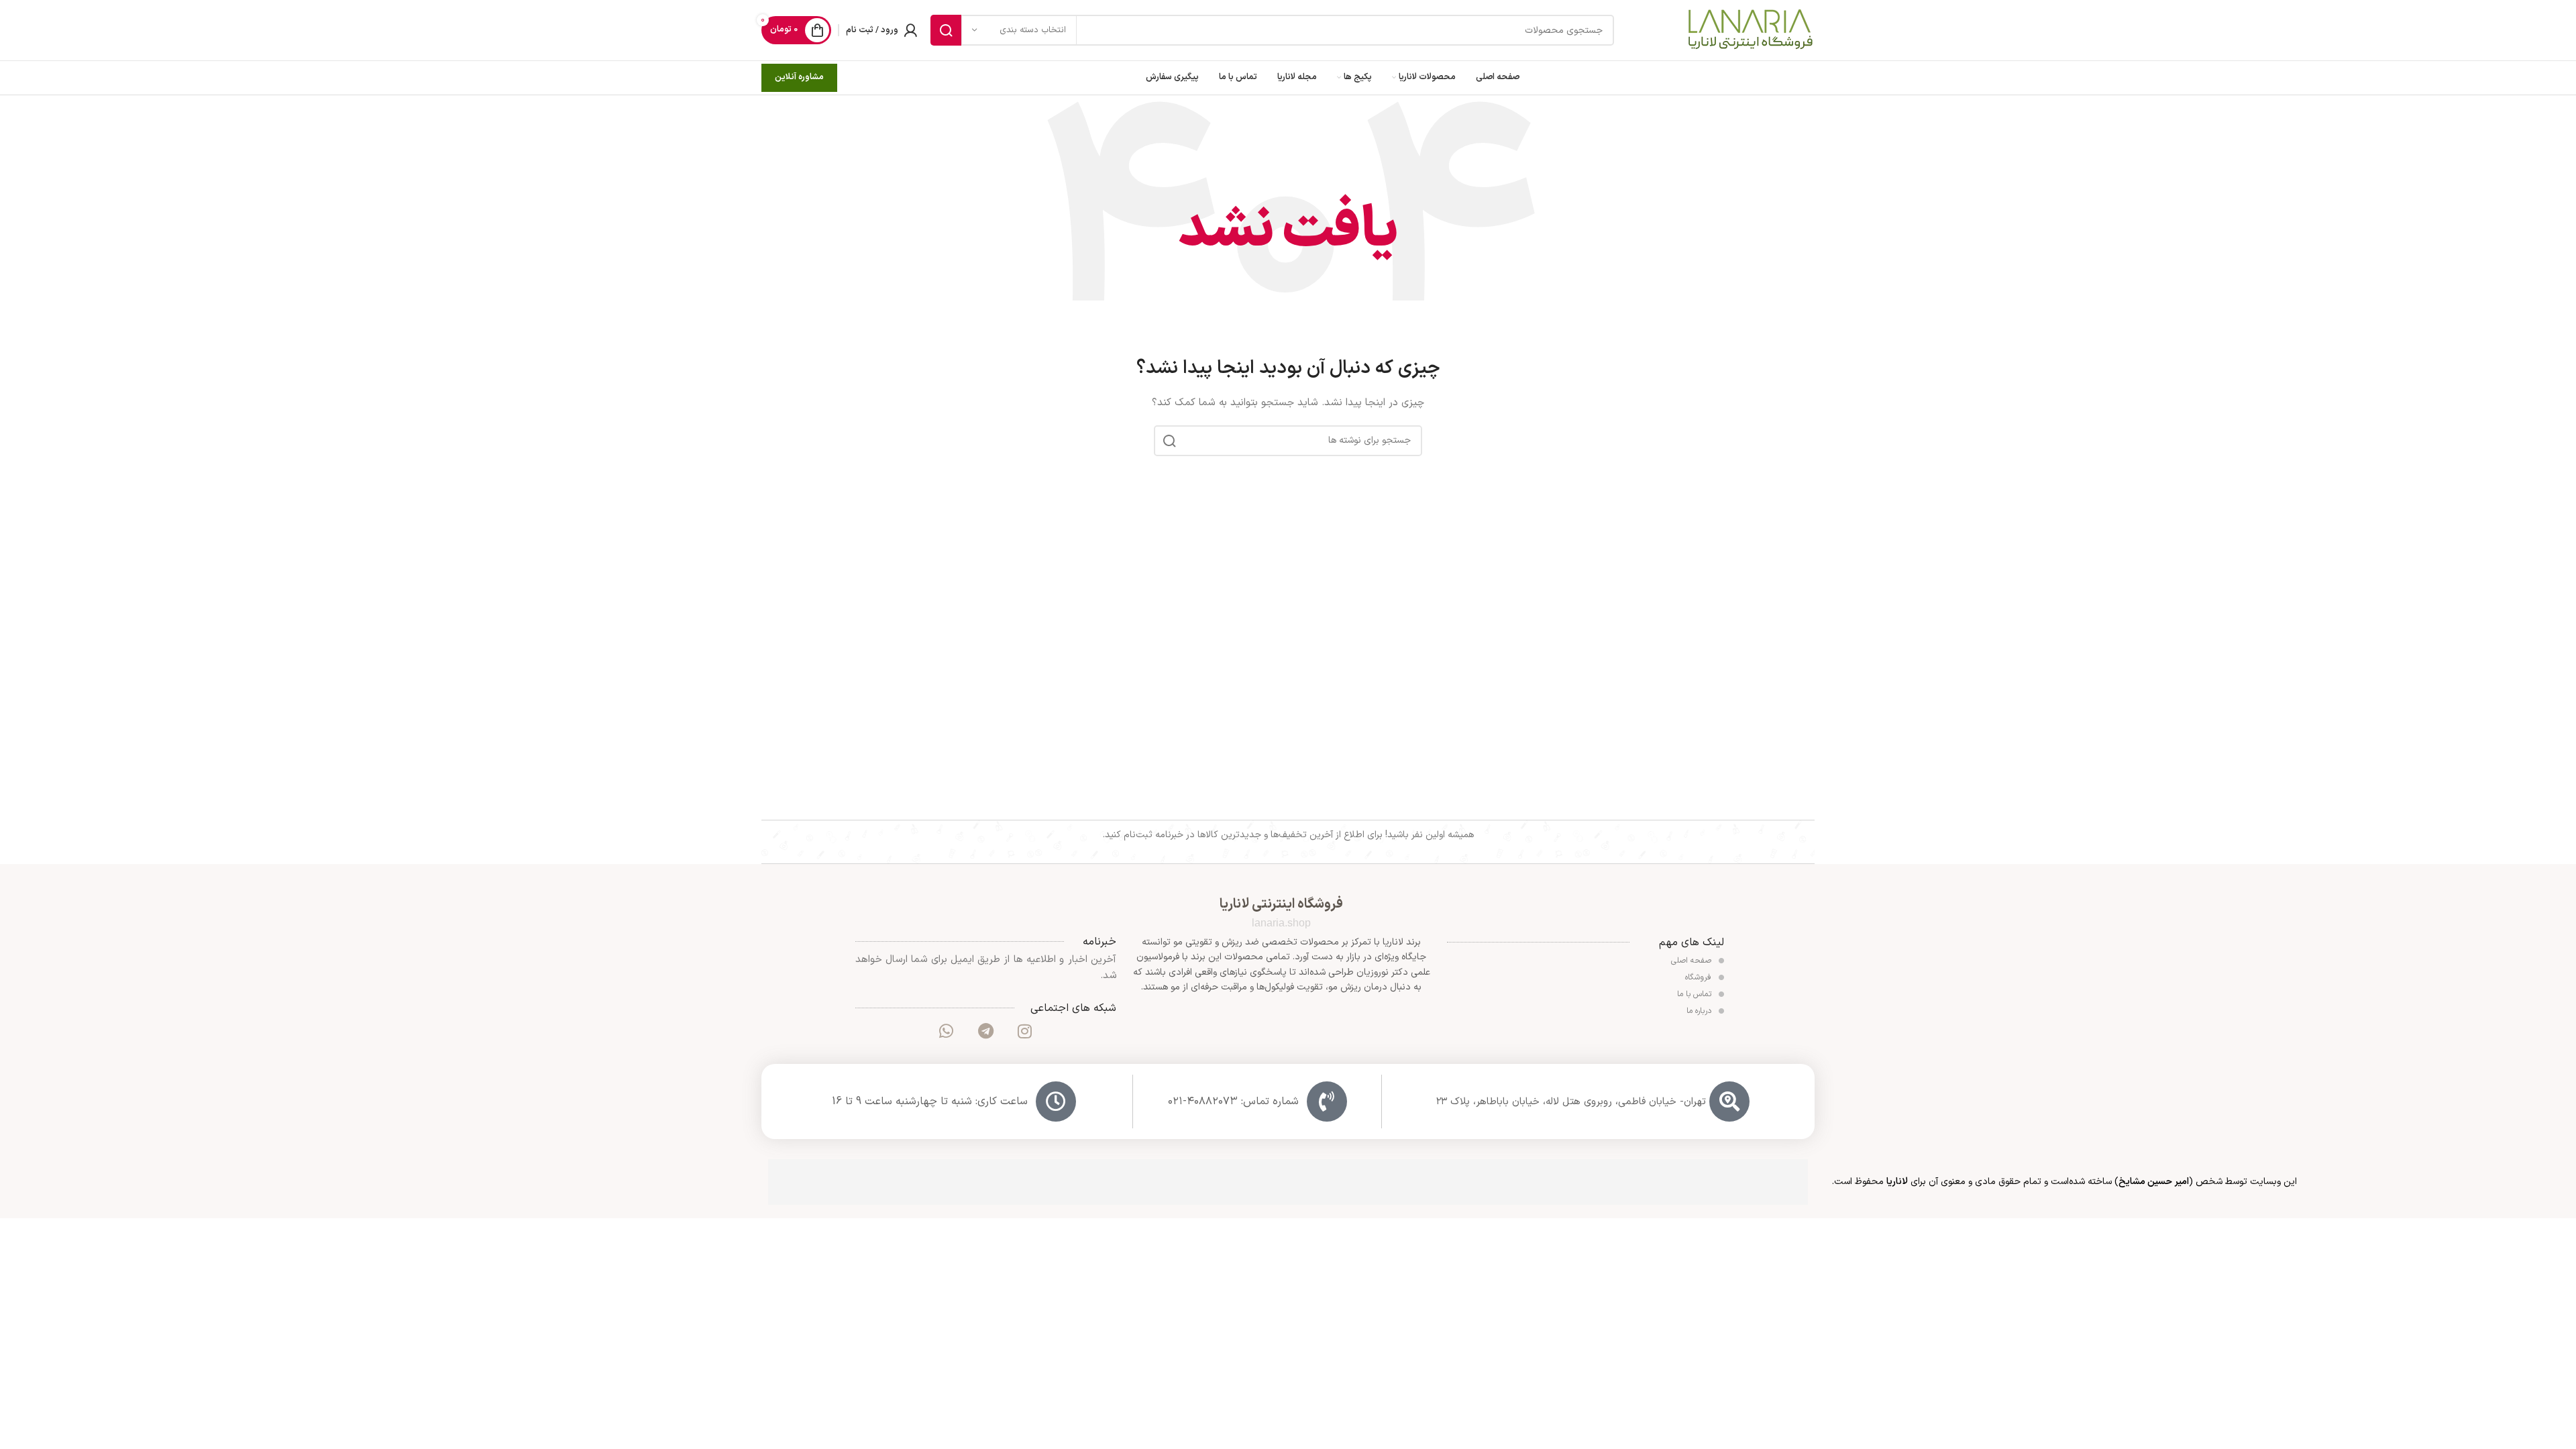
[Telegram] (985, 1031)
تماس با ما (1696, 994)
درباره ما (1700, 1011)
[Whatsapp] (947, 1031)
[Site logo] (1750, 30)
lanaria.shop (1281, 923)
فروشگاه (1700, 977)
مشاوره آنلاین (799, 77)
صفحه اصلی (1693, 961)
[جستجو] (946, 30)
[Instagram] (1024, 1031)
